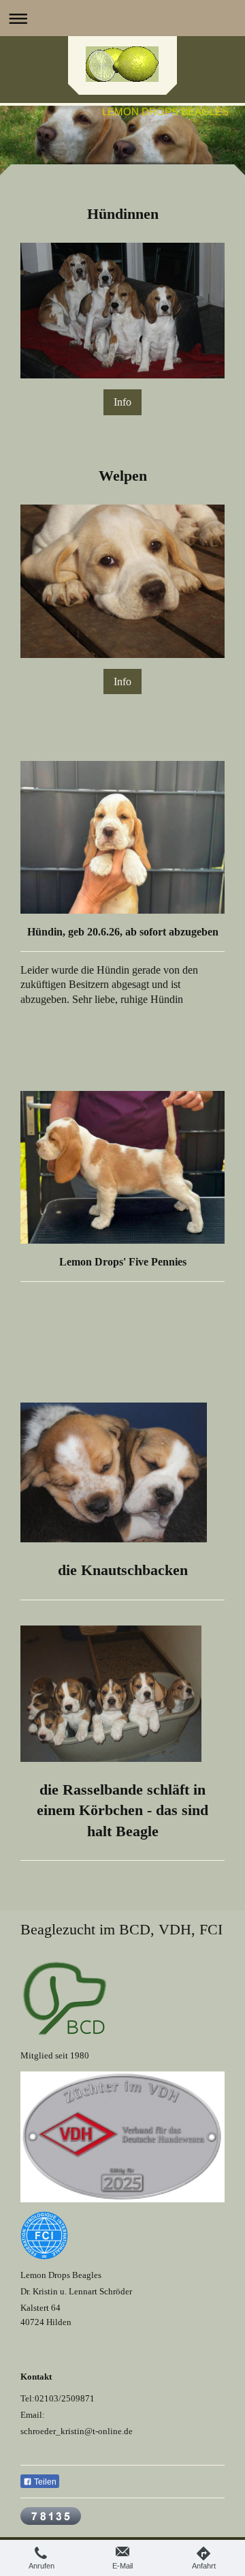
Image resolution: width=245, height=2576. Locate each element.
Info (122, 402)
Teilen (44, 2482)
